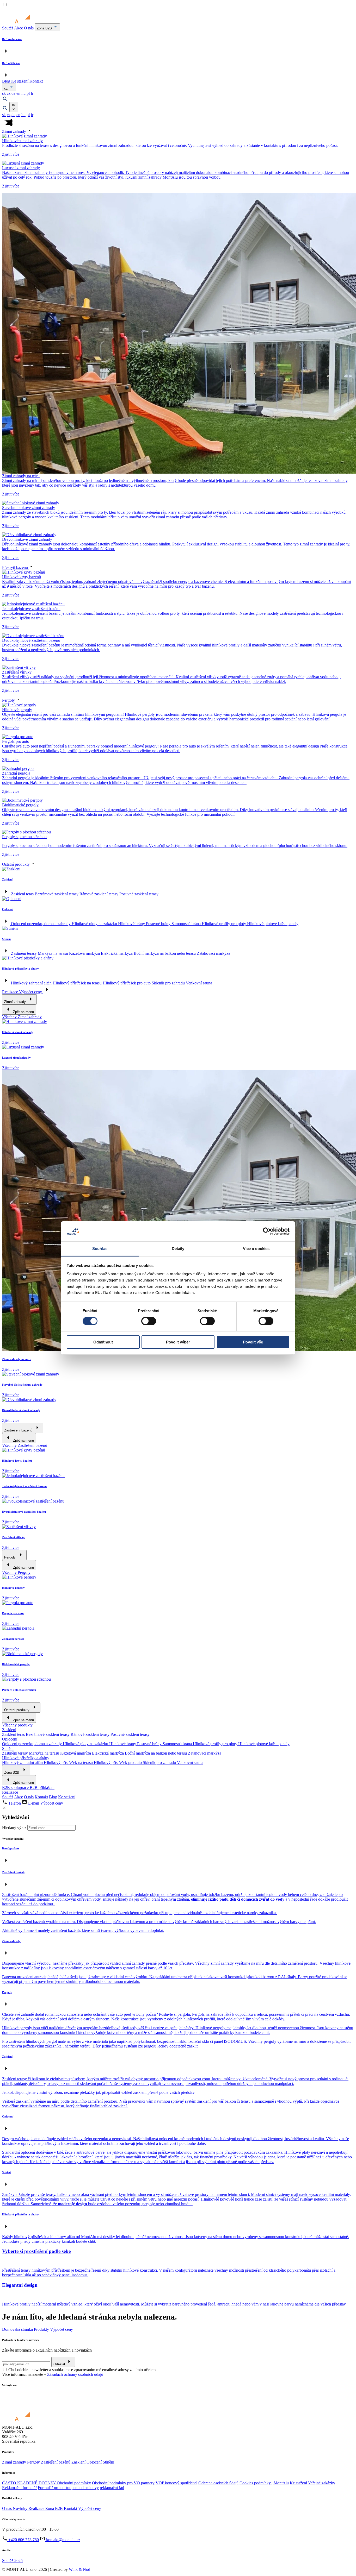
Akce (19, 28)
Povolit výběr (178, 1342)
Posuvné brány (159, 924)
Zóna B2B (45, 28)
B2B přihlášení (42, 1788)
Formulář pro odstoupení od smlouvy (68, 2488)
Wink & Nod (79, 2569)
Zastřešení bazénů (56, 2462)
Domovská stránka (17, 2329)
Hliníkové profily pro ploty (224, 924)
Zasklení (9, 1730)
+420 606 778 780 (23, 2540)
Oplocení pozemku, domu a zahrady (41, 924)
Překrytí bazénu (16, 567)
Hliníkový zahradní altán (32, 983)
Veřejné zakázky (322, 2483)
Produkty (41, 2329)
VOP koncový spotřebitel (176, 2483)
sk (4, 93)
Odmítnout (103, 1342)
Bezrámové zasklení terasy (57, 894)
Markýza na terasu (53, 953)
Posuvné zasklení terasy (139, 894)
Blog (7, 81)
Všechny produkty (17, 1725)
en (18, 93)
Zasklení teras (23, 894)
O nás (29, 28)
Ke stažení (20, 81)
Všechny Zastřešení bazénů (25, 1445)
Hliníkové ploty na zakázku (95, 924)
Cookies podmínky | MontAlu (264, 2483)
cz (7, 88)
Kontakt (36, 81)
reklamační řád (112, 2488)
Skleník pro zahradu (169, 983)
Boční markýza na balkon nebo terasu (165, 953)
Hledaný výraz (14, 1828)
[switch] (149, 1321)
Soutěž (8, 28)
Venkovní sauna (199, 983)
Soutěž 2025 (12, 2561)
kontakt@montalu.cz (63, 2540)
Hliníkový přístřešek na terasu (78, 983)
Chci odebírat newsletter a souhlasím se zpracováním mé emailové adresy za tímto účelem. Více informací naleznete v (79, 2372)
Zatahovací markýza (213, 953)
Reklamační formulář (19, 2488)
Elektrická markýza (117, 953)
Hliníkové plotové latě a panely (273, 924)
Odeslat (59, 2364)
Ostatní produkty (16, 864)
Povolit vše (253, 1342)
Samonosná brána (187, 924)
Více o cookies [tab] (256, 1249)
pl (28, 93)
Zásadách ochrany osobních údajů (75, 2374)
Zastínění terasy (24, 953)
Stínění (8, 1748)
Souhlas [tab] (100, 1249)
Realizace (11, 992)
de (13, 93)
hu (23, 93)
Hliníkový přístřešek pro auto (127, 983)
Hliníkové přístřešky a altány (26, 1758)
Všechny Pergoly (16, 1572)
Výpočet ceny (31, 992)
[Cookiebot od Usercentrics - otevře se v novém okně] (267, 1231)
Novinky (21, 2508)
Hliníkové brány (132, 924)
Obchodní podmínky (74, 2483)
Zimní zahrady (15, 131)
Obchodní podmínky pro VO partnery (123, 2483)
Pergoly (9, 700)
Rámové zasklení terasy (99, 894)
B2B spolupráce (16, 1788)
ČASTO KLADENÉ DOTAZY (29, 2483)
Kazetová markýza (85, 953)
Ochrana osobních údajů (218, 2483)
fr (32, 93)
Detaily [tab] (178, 1249)
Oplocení (10, 1739)
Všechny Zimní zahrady (22, 1017)
